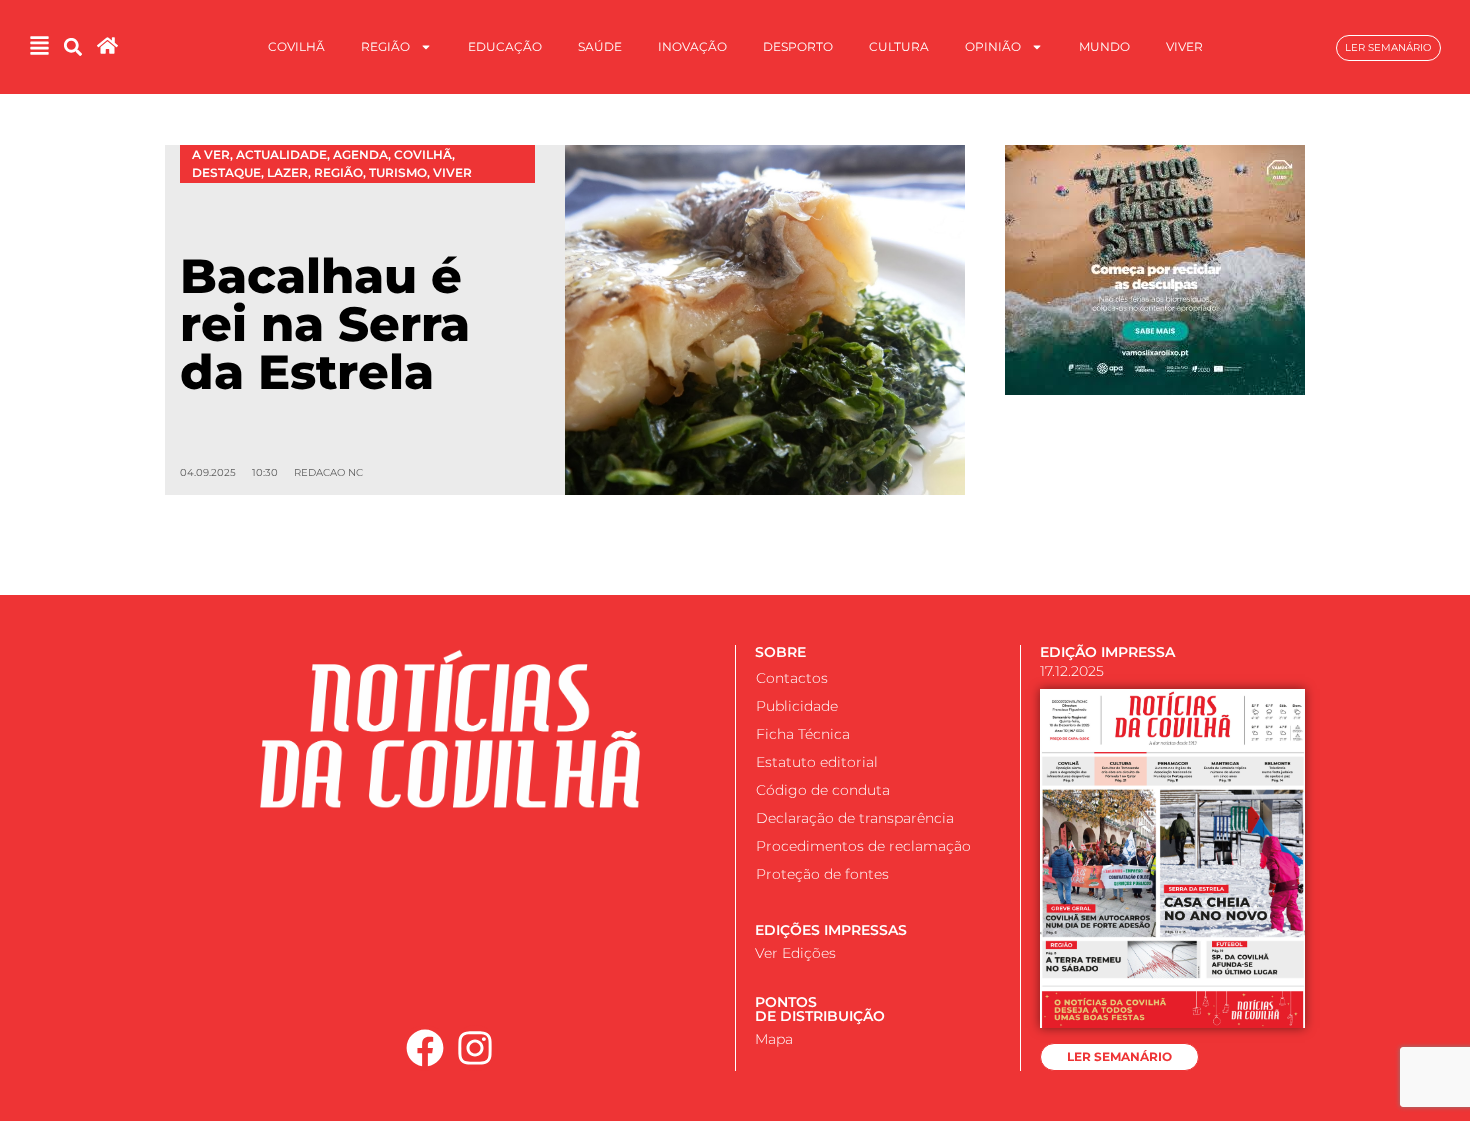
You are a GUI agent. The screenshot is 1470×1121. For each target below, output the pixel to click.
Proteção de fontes (822, 874)
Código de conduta (823, 790)
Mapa (774, 1039)
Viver (1184, 46)
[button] (72, 47)
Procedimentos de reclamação (863, 846)
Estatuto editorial (817, 762)
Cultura (899, 46)
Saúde (600, 46)
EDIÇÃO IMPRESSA (1107, 652)
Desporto (798, 46)
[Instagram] (476, 1048)
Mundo (1104, 46)
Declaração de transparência (855, 818)
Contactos (792, 678)
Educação (505, 46)
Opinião (993, 46)
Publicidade (797, 706)
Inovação (692, 46)
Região (385, 46)
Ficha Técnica (803, 734)
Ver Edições (795, 953)
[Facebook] (425, 1048)
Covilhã (296, 46)
